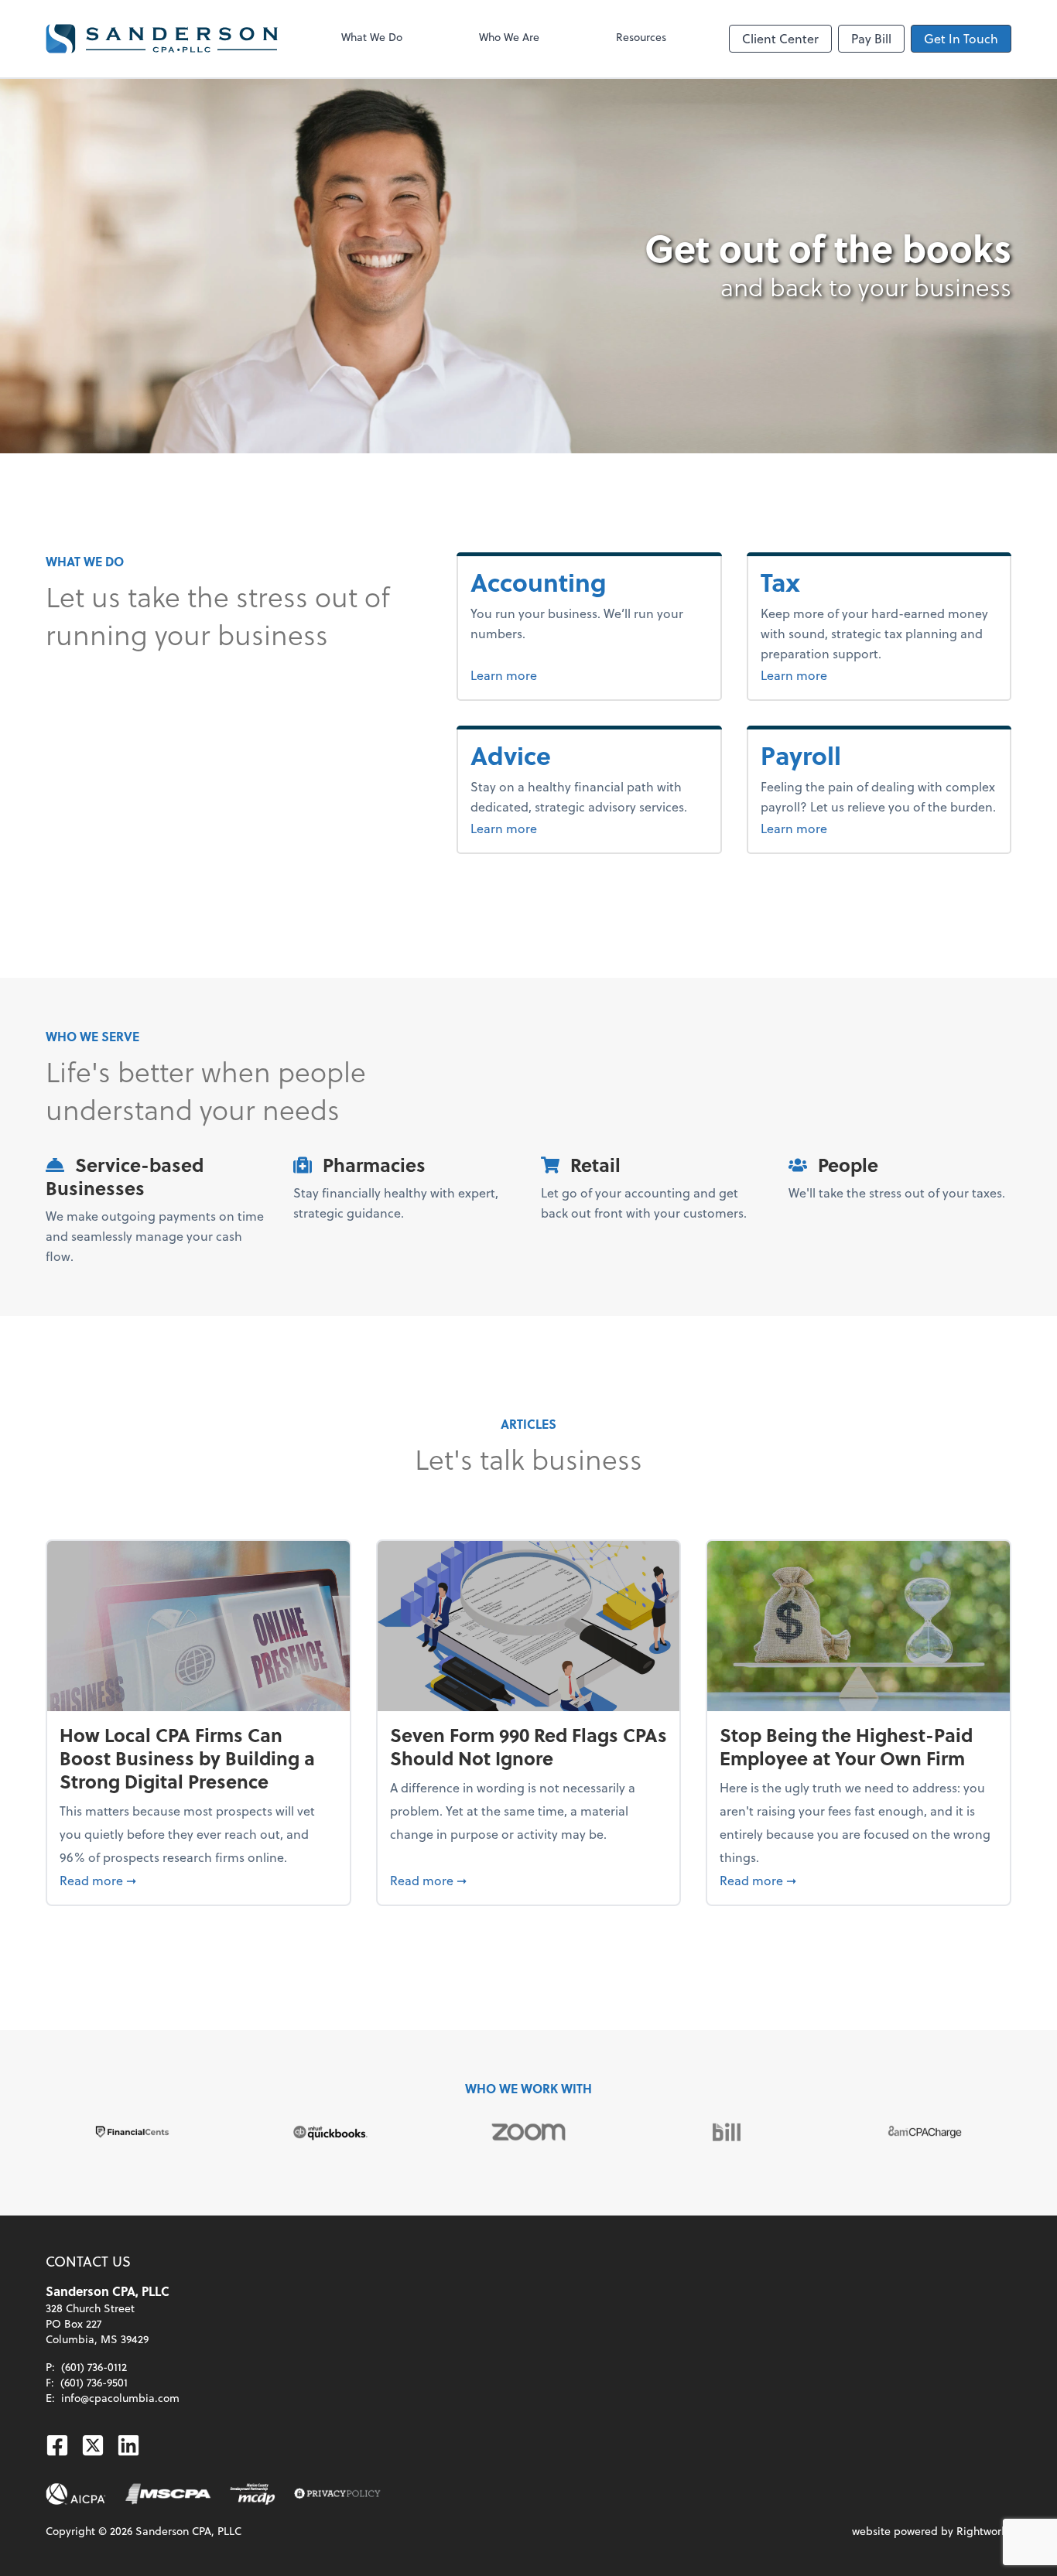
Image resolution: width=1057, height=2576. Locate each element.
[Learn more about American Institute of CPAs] (76, 2494)
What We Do (372, 37)
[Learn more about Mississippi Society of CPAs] (168, 2494)
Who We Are (509, 37)
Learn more (557, 675)
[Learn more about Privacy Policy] (337, 2494)
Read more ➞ (198, 1880)
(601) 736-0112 (94, 2367)
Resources (641, 37)
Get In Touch (961, 38)
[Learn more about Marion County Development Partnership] (253, 2494)
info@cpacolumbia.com (120, 2398)
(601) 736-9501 (94, 2382)
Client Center (780, 38)
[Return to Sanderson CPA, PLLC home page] (162, 39)
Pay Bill (871, 38)
